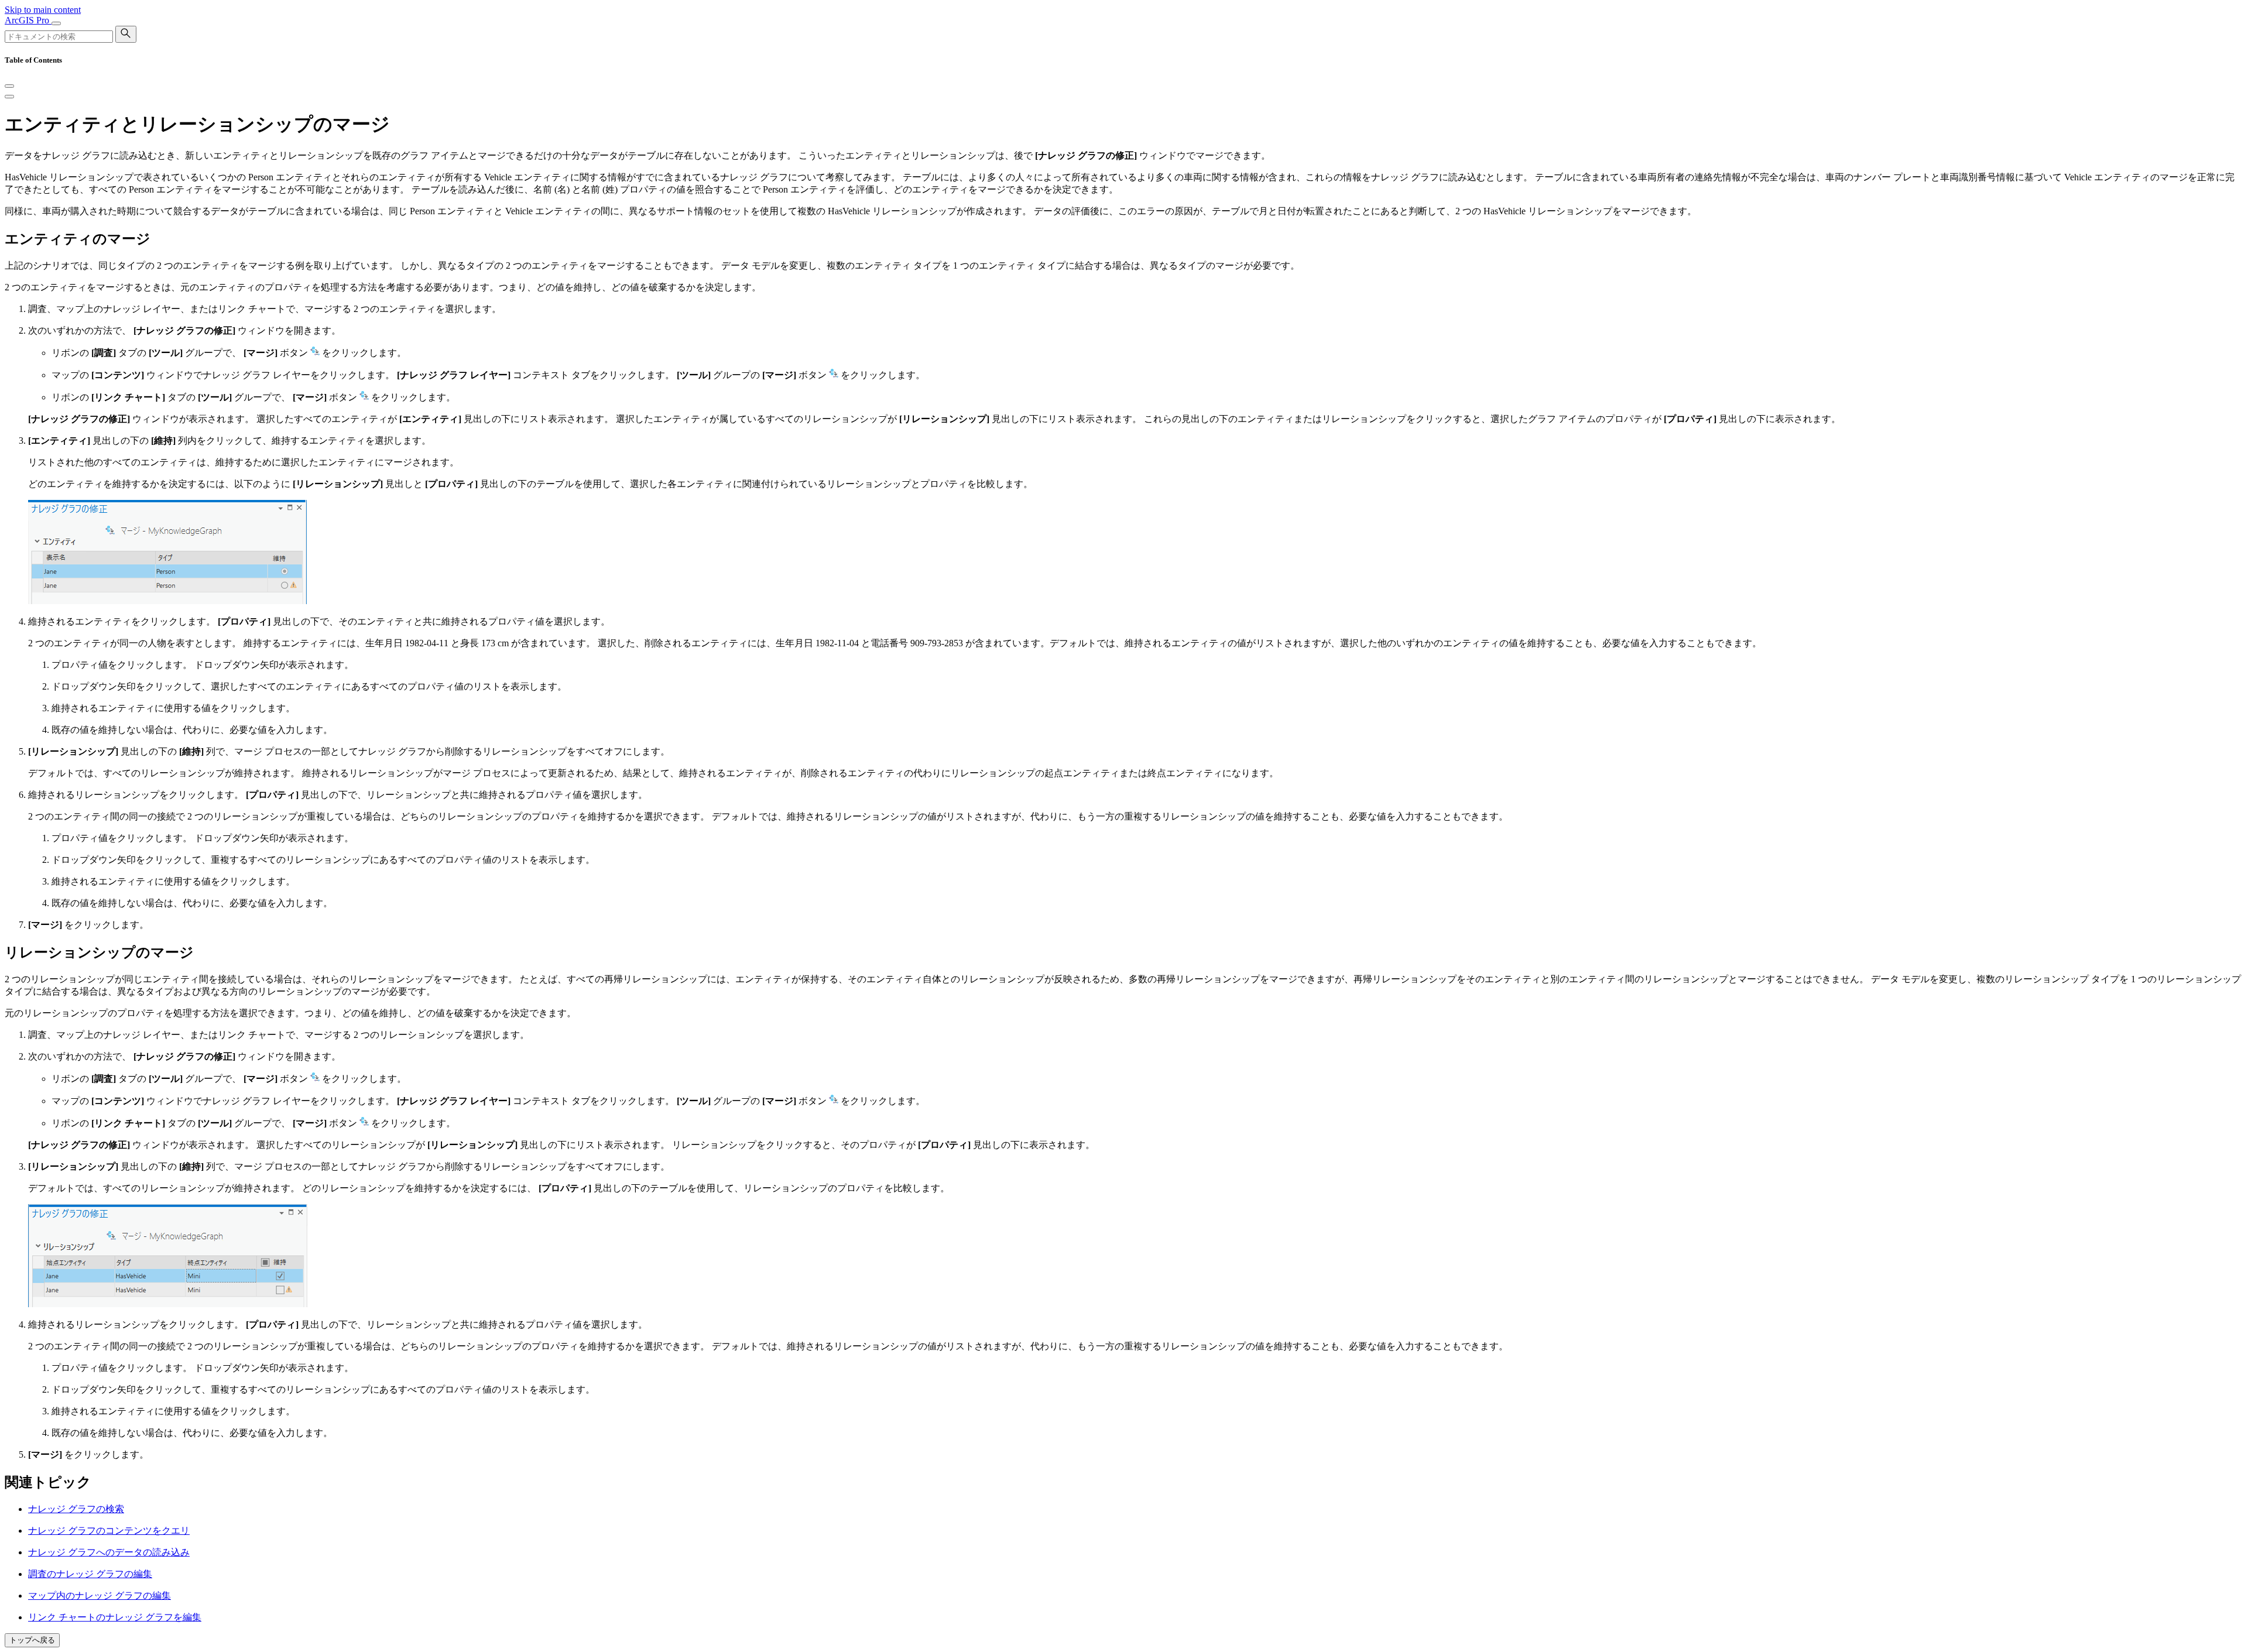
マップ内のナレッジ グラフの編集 (100, 1596)
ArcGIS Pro (28, 20)
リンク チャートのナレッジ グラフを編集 (115, 1617)
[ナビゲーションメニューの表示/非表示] (56, 23)
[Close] (9, 86)
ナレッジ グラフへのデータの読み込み (109, 1552)
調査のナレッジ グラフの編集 (90, 1574)
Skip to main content (43, 10)
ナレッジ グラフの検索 (76, 1509)
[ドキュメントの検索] (126, 34)
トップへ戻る (32, 1640)
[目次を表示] (9, 97)
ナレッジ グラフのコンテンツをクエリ (109, 1531)
